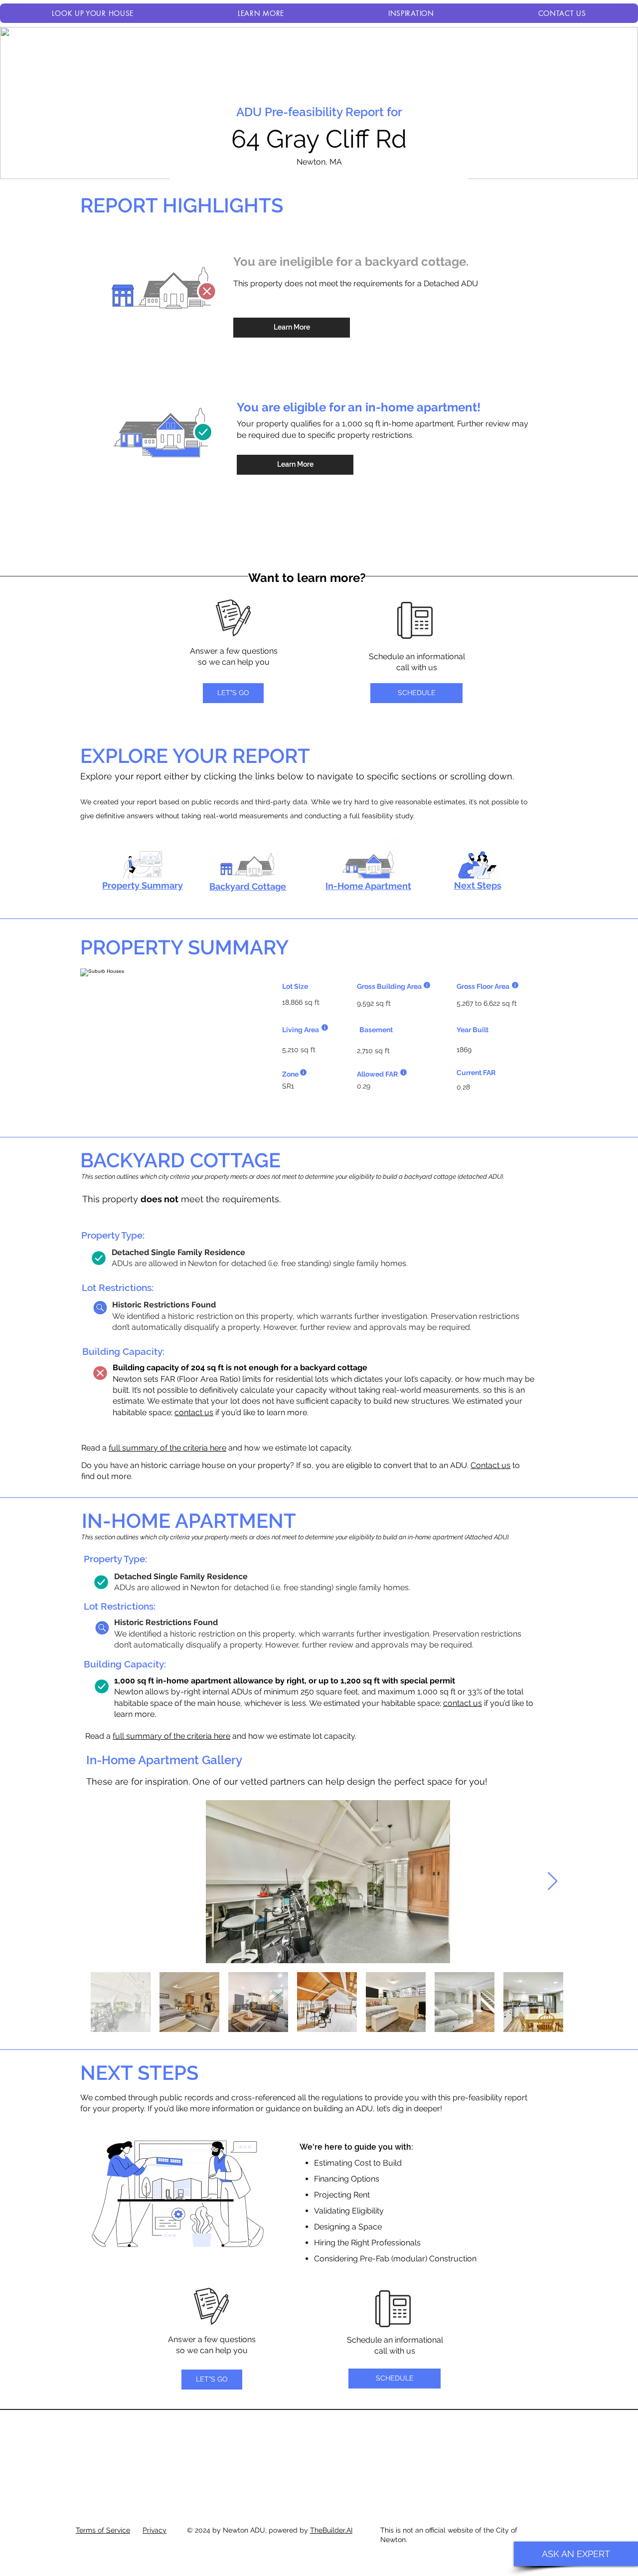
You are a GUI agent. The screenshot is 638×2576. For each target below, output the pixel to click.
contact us (194, 1412)
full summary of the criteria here (167, 1448)
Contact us (490, 1465)
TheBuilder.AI (331, 2530)
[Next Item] (553, 1882)
